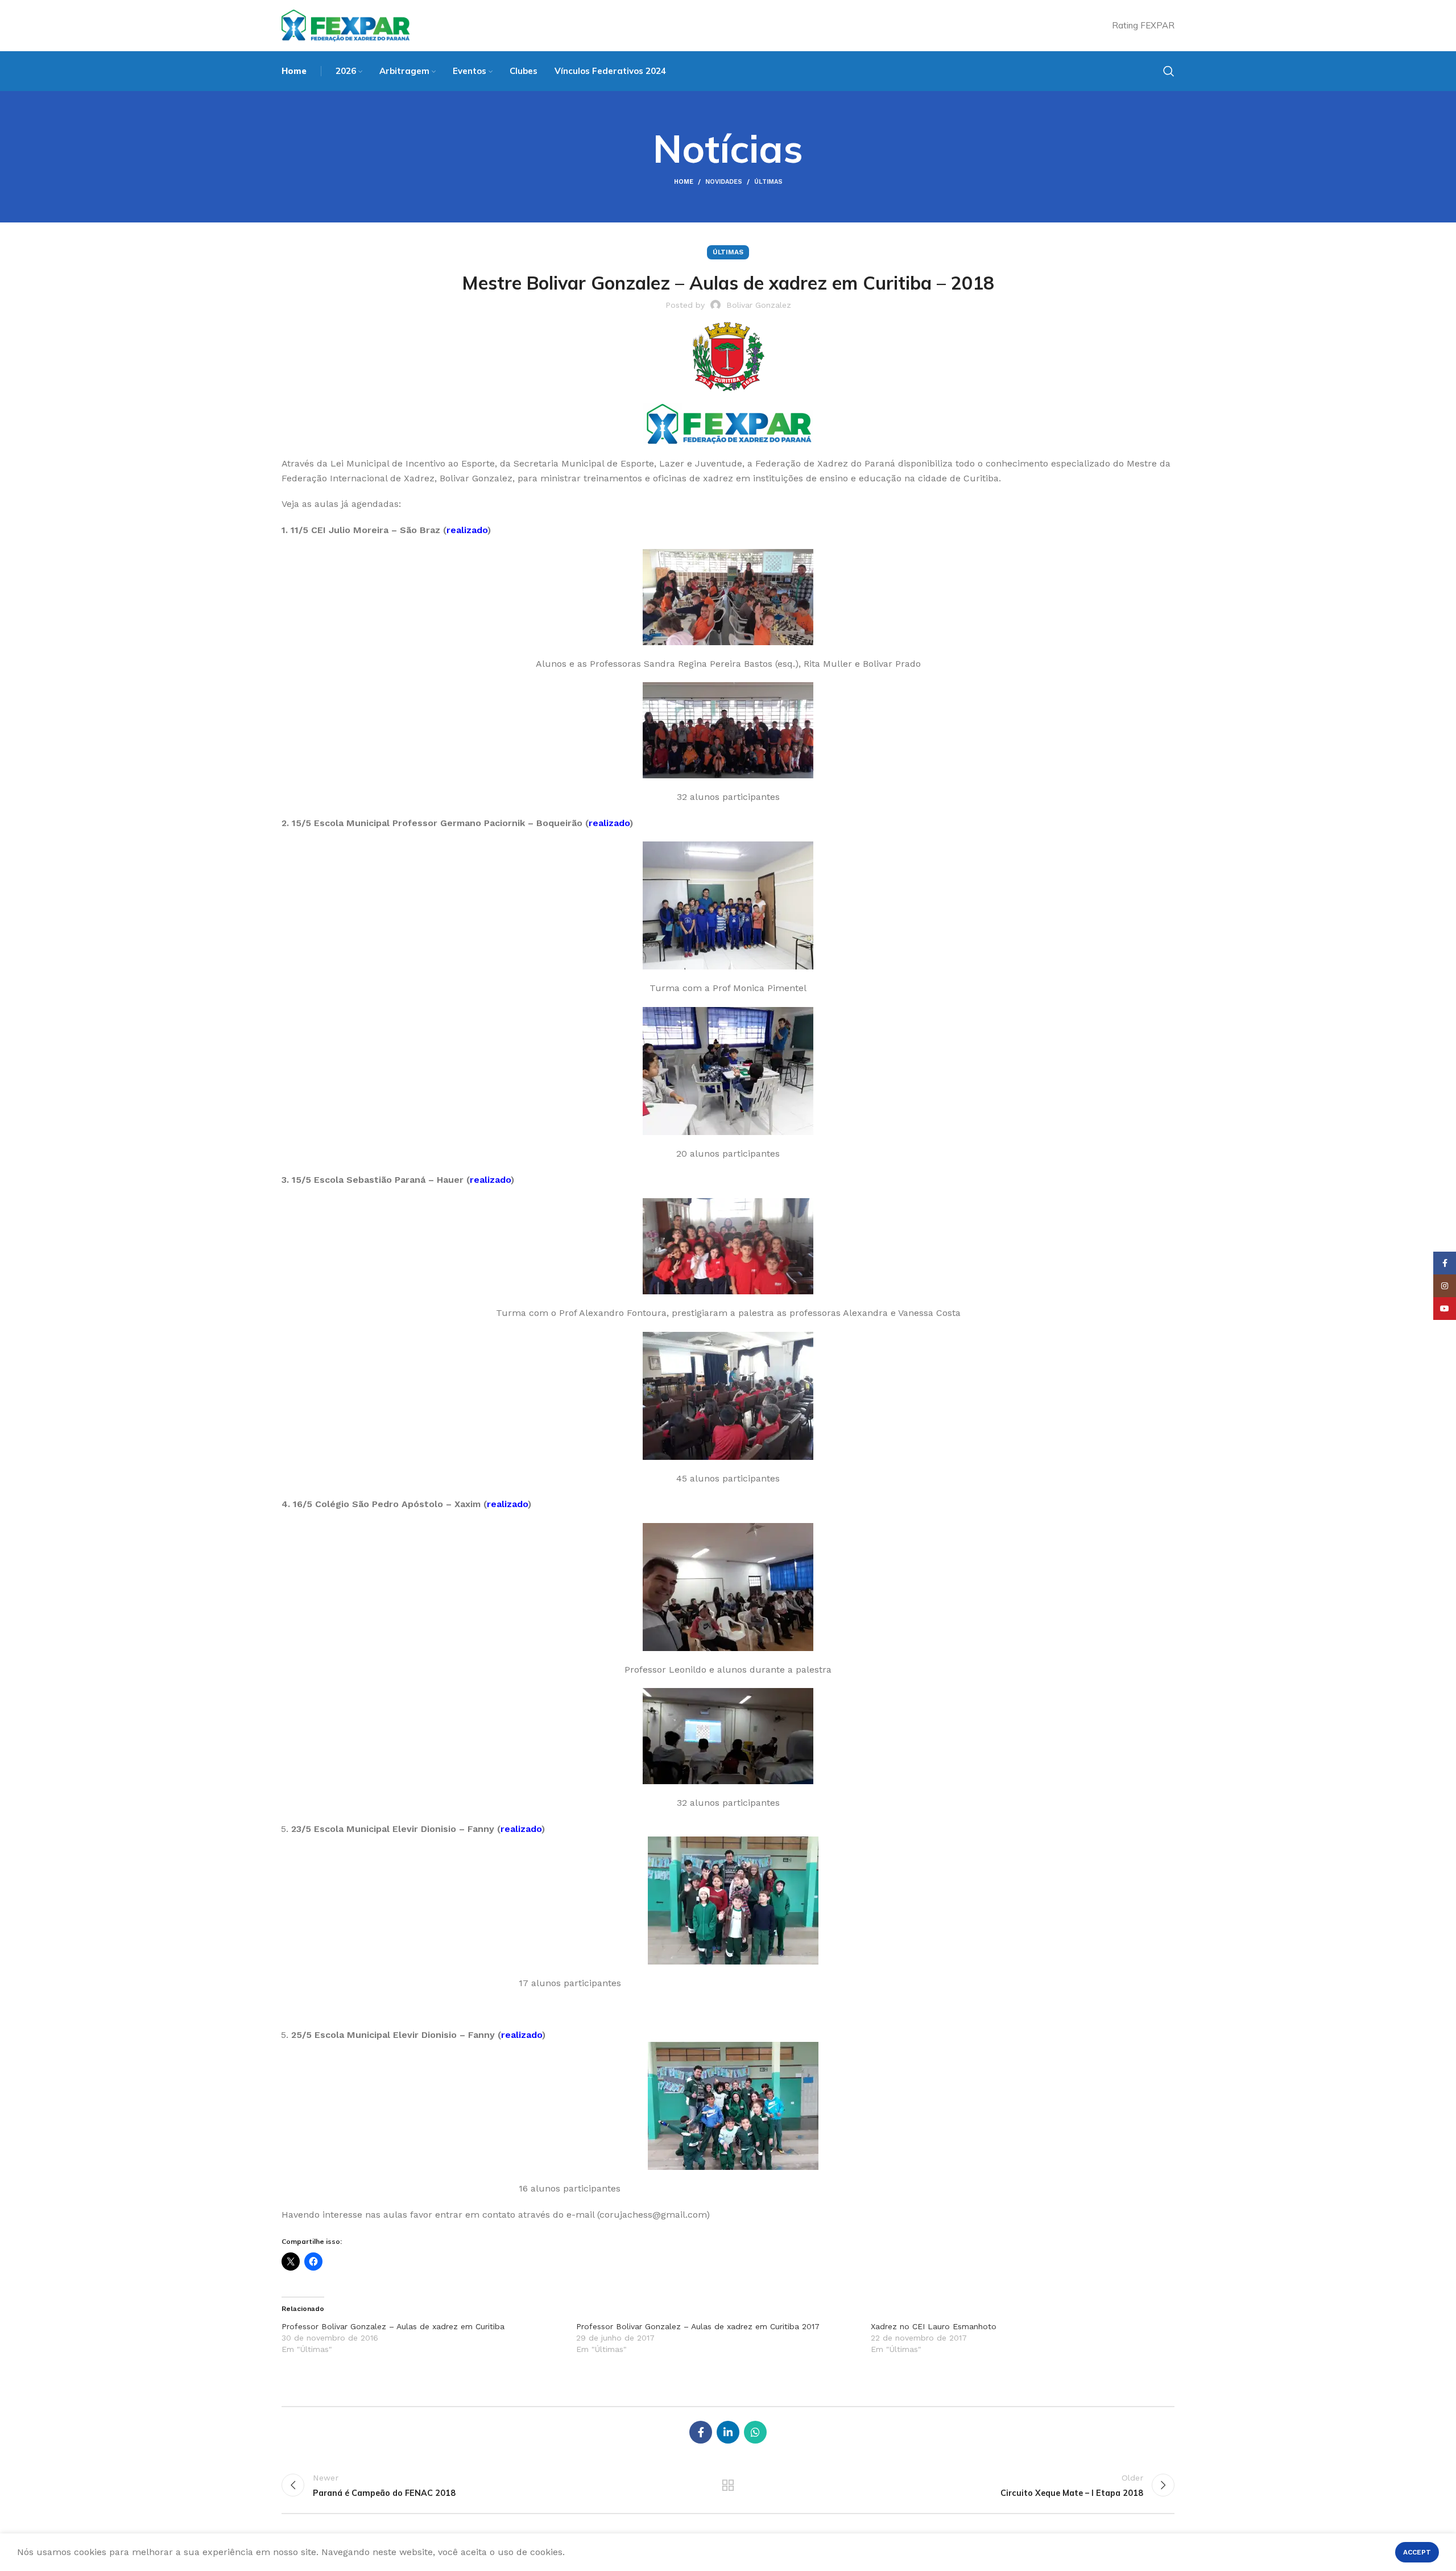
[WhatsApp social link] (755, 2432)
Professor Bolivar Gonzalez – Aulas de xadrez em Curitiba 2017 (698, 2326)
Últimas (768, 182)
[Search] (1169, 71)
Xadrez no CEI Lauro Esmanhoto (934, 2326)
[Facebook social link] (701, 2432)
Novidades (724, 182)
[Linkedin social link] (728, 2432)
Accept (1417, 2552)
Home (684, 182)
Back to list (728, 2485)
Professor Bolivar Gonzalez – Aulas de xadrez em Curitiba (393, 2326)
